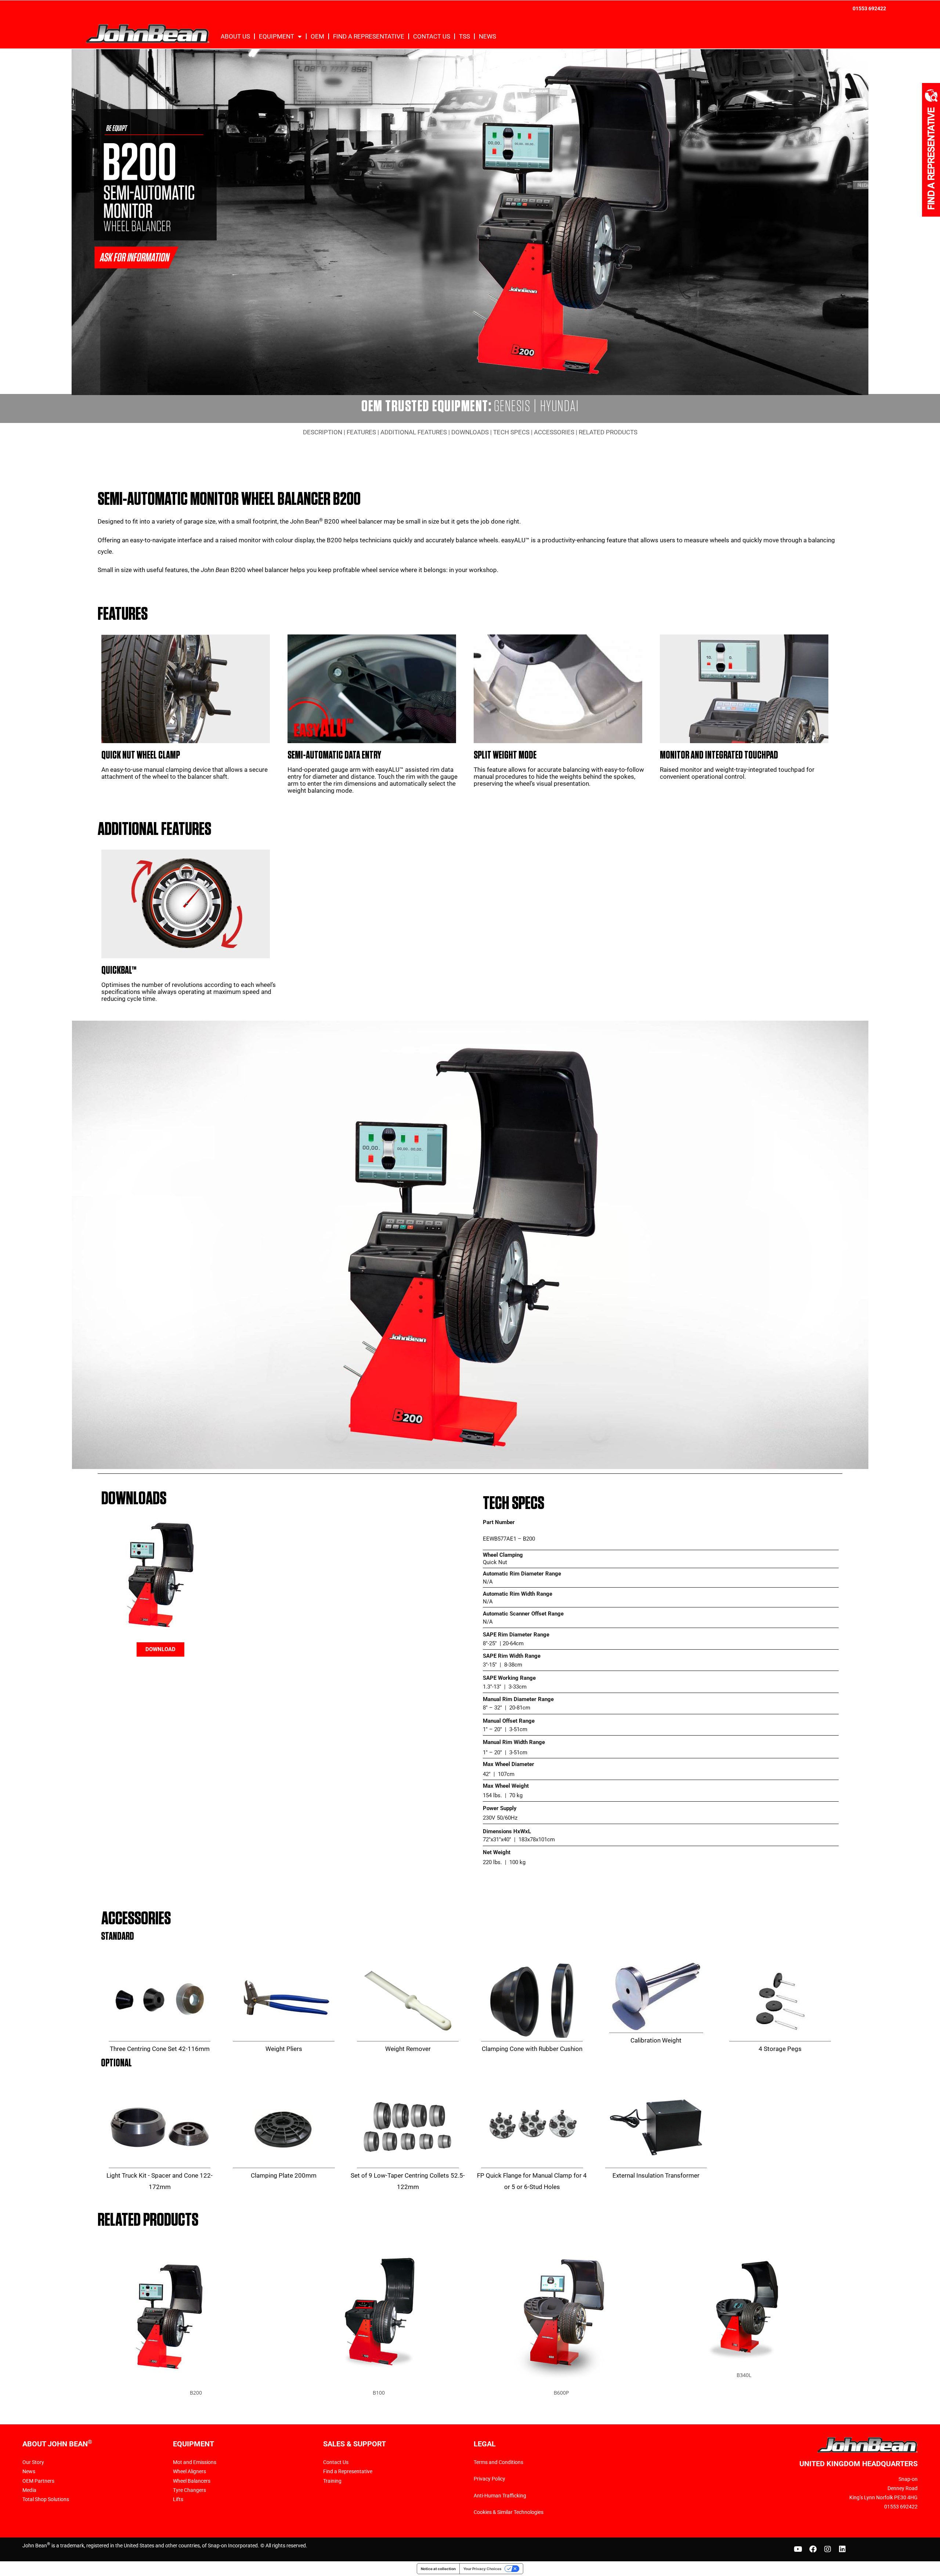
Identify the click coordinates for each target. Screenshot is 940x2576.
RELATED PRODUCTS (608, 432)
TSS (464, 36)
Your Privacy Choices (482, 2569)
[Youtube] (798, 2549)
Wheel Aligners (189, 2471)
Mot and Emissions (195, 2462)
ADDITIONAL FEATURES (414, 432)
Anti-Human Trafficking (500, 2496)
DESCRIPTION (323, 432)
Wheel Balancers (192, 2481)
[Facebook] (813, 2549)
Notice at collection (438, 2569)
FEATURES (361, 432)
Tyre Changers (189, 2490)
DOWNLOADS (470, 432)
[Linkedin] (842, 2549)
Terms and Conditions (498, 2462)
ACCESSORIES (554, 432)
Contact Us (432, 36)
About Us (235, 36)
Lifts (178, 2499)
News (487, 36)
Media (29, 2490)
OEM (317, 36)
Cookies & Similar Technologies (509, 2512)
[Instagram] (828, 2549)
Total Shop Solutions (46, 2499)
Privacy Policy (489, 2479)
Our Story (33, 2462)
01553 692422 (869, 8)
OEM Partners (38, 2481)
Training (332, 2481)
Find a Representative (369, 36)
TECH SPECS (511, 432)
